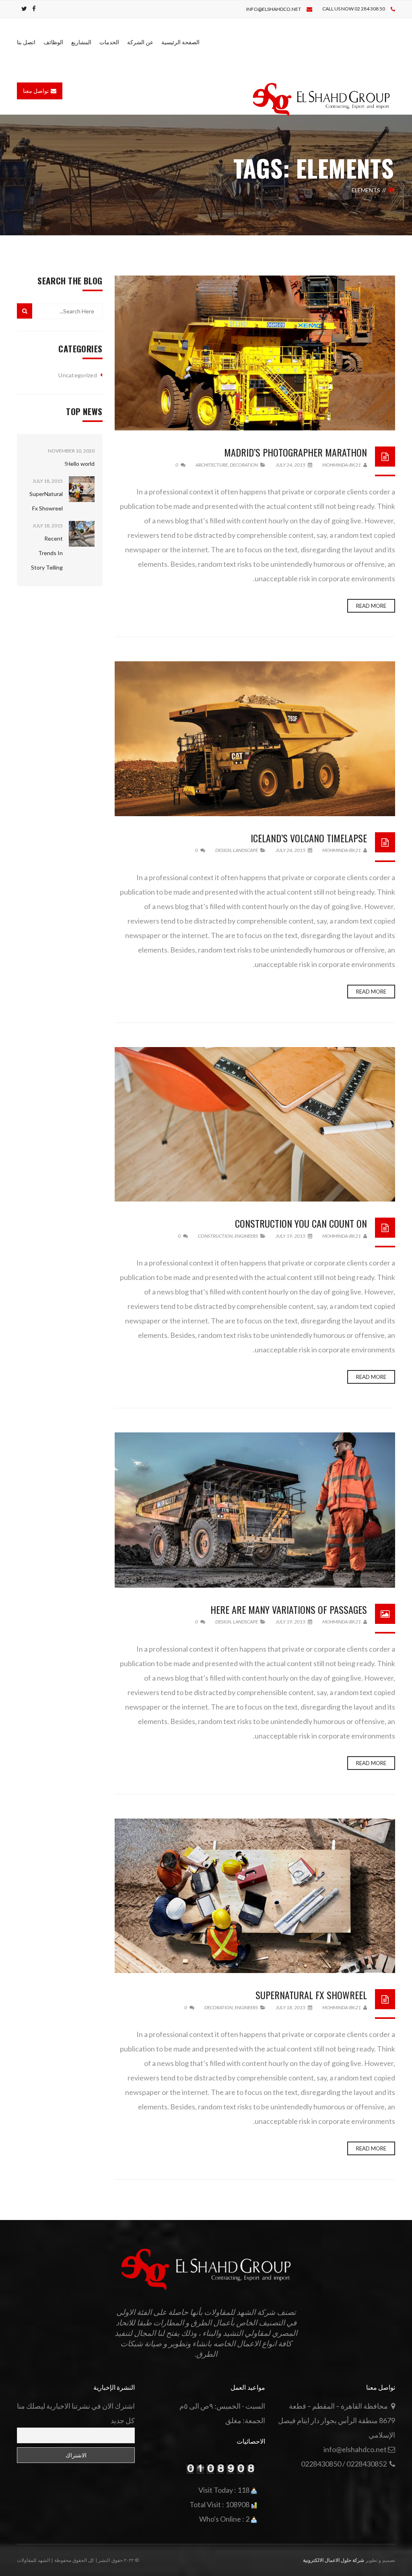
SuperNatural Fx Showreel (311, 1995)
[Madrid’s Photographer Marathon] (255, 353)
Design (223, 850)
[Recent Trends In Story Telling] (72, 534)
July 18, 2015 (291, 2007)
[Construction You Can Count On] (255, 1124)
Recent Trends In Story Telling (47, 553)
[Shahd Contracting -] (321, 99)
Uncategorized (78, 375)
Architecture (212, 465)
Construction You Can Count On (301, 1223)
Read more (371, 606)
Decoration (244, 465)
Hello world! (79, 464)
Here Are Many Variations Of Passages (289, 1609)
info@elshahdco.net (274, 9)
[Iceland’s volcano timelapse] (255, 739)
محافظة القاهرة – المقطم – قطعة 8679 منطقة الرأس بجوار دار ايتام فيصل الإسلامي (337, 2420)
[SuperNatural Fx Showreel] (255, 1896)
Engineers (246, 1236)
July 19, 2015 (291, 1236)
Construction (215, 1236)
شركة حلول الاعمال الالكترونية (334, 2560)
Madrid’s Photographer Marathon (296, 452)
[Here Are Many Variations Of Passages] (255, 1510)
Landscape (245, 850)
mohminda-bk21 (342, 465)
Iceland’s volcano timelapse (309, 838)
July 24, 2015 (291, 465)
